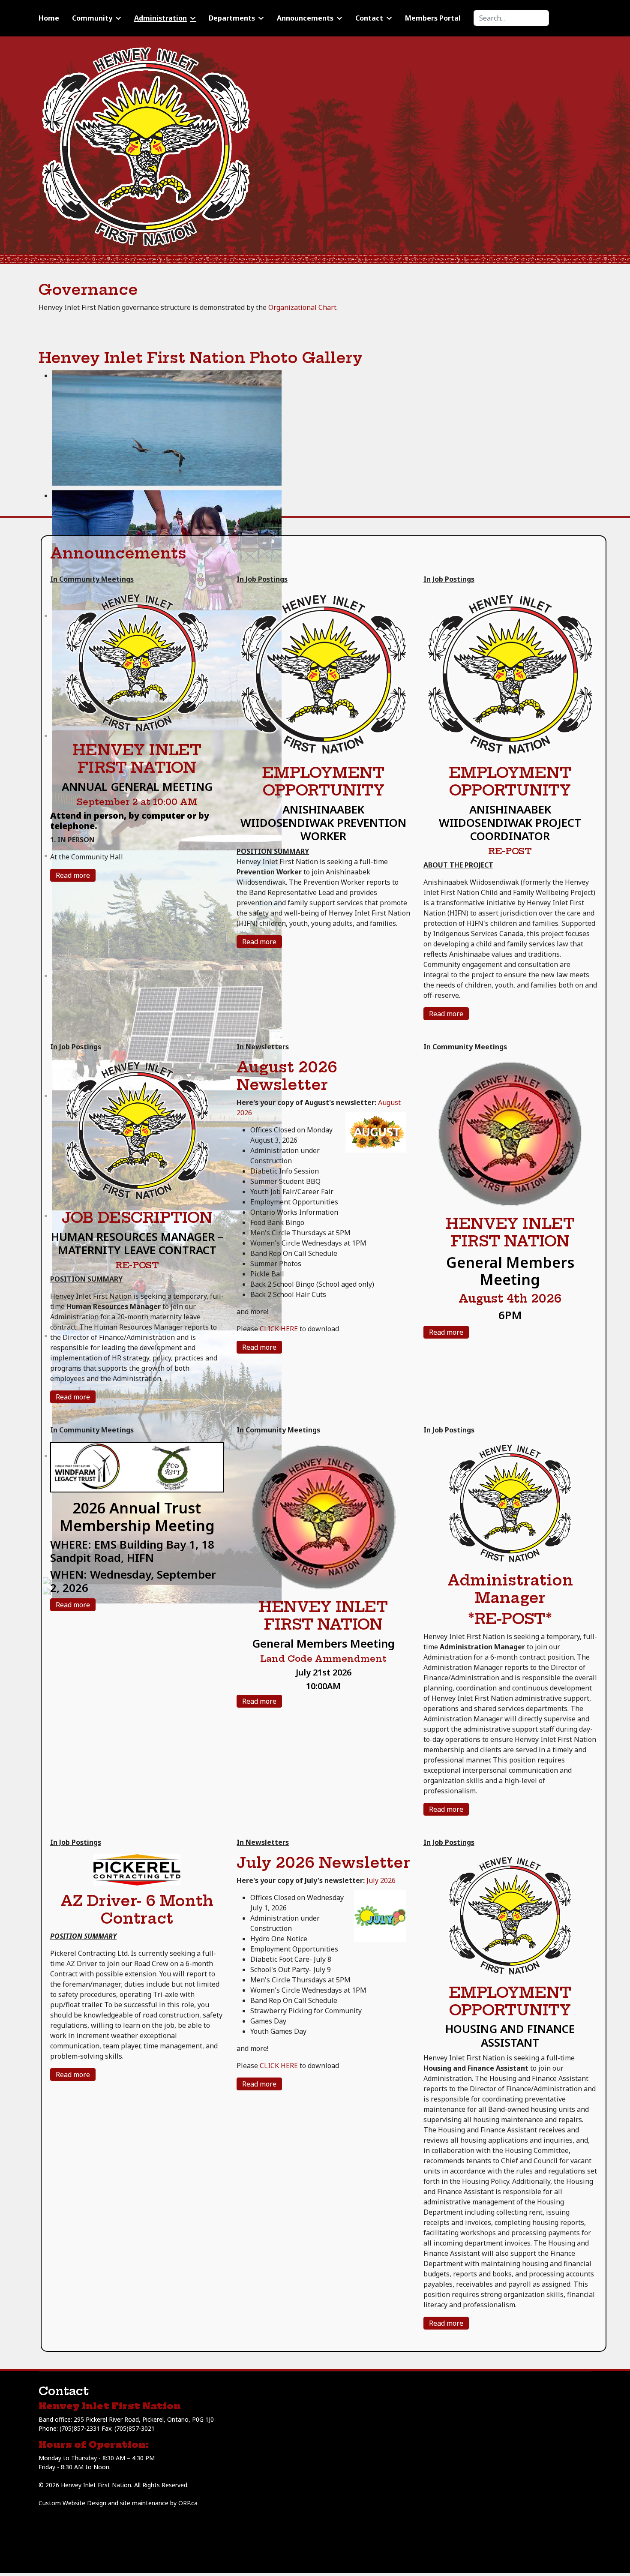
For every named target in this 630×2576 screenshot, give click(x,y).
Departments (232, 18)
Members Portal (433, 18)
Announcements (305, 18)
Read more (73, 875)
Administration (160, 18)
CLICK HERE (279, 1329)
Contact (369, 18)
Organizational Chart (302, 307)
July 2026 (381, 1880)
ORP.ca (188, 2503)
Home (49, 18)
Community (92, 18)
